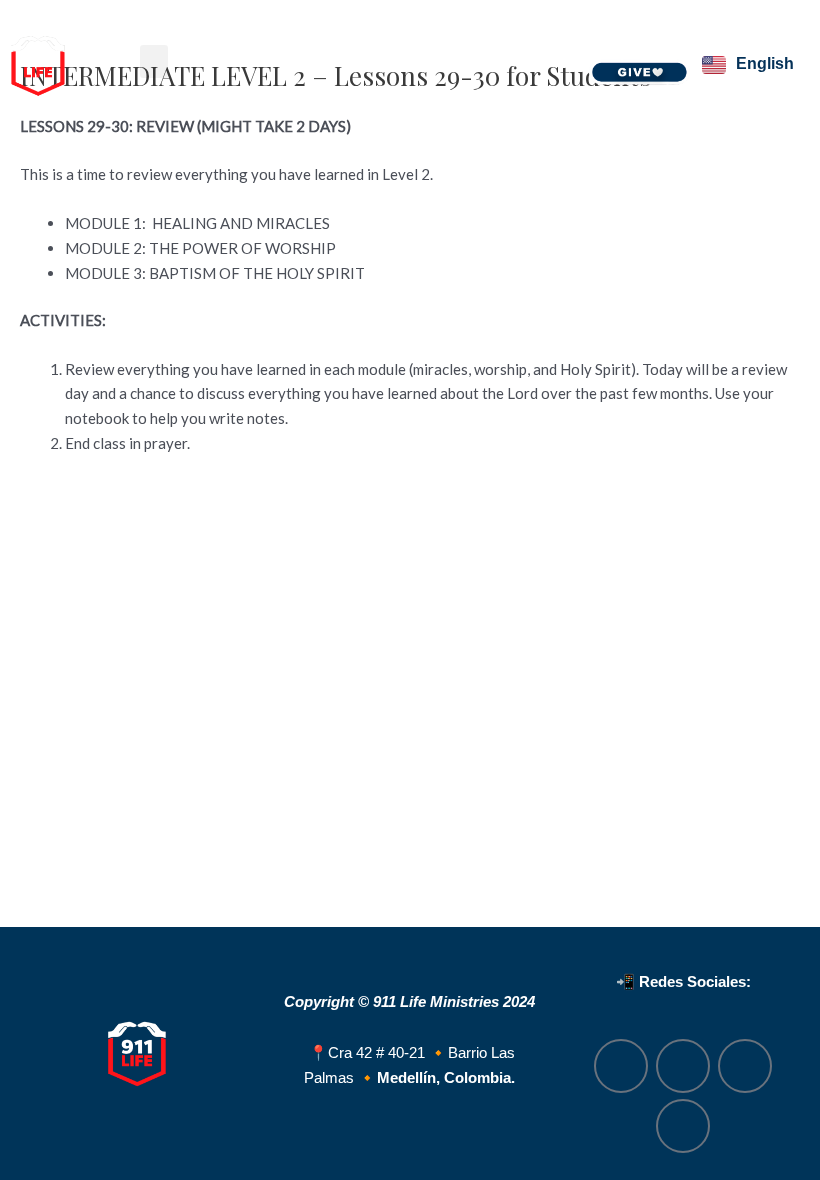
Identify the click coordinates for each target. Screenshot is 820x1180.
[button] (154, 61)
